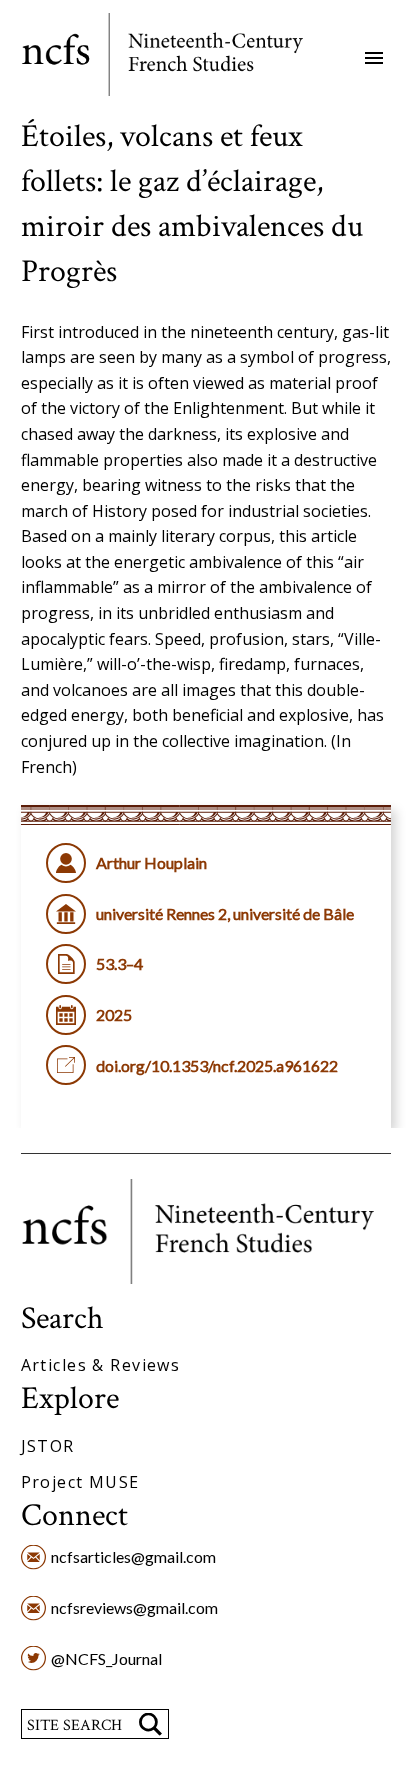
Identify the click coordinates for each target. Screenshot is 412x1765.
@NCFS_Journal (106, 1658)
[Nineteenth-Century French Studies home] (177, 58)
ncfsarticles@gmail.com (133, 1556)
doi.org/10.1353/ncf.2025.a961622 (217, 1065)
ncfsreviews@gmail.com (134, 1607)
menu (374, 58)
